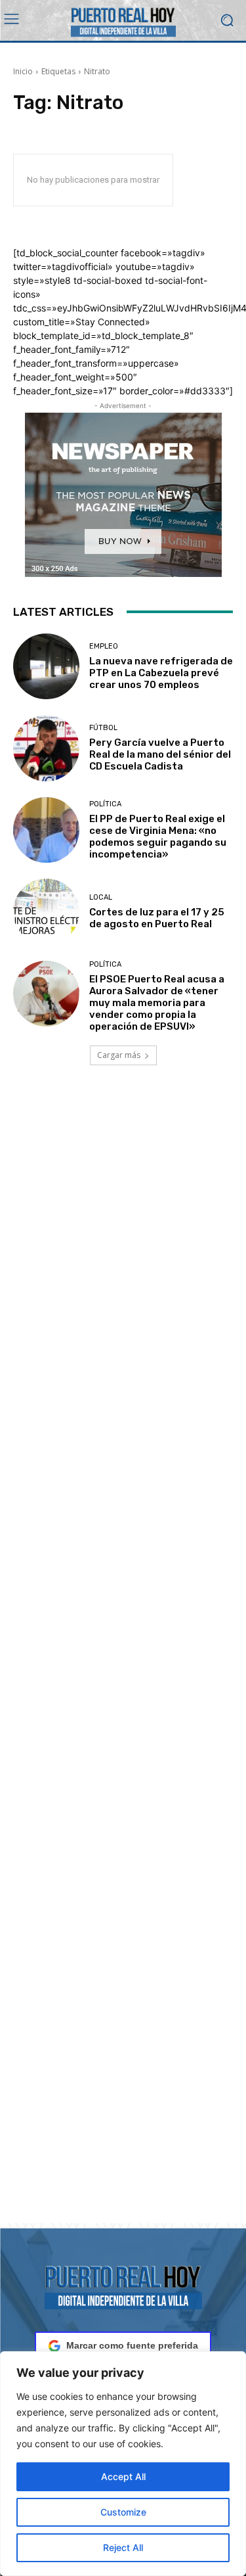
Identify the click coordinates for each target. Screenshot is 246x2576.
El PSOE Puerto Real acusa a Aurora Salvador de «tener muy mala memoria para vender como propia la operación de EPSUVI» (157, 1003)
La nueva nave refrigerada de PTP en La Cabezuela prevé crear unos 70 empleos (161, 673)
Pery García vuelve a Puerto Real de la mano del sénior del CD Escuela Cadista (160, 754)
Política (105, 804)
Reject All (123, 2547)
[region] (123, 2464)
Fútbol (103, 728)
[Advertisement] (123, 1660)
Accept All (123, 2476)
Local (101, 897)
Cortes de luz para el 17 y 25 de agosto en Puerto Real (157, 918)
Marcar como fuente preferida (132, 2345)
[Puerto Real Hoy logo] (123, 2285)
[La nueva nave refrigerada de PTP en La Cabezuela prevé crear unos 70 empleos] (46, 667)
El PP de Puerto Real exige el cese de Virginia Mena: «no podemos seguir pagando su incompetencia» (158, 837)
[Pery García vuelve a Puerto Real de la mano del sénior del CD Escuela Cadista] (46, 748)
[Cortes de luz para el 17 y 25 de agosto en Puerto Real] (46, 912)
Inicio (23, 71)
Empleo (104, 646)
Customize (123, 2512)
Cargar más (119, 1055)
